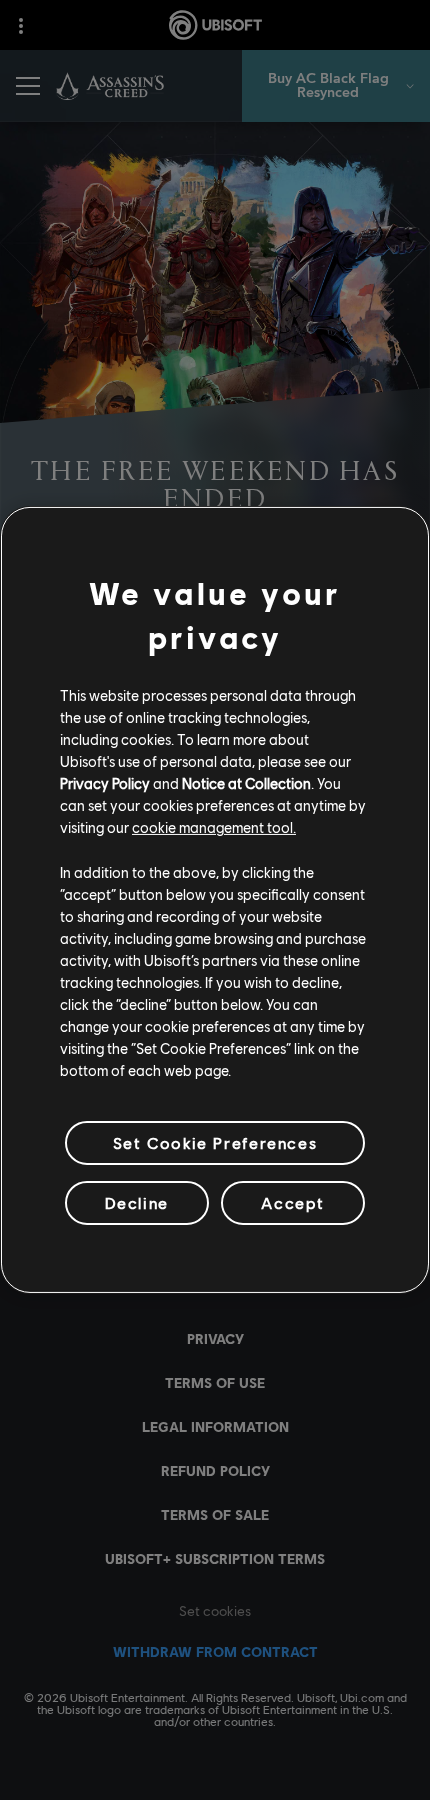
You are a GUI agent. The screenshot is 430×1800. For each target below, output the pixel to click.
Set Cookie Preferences (215, 1142)
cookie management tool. (214, 827)
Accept (293, 1202)
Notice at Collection (246, 783)
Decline (137, 1202)
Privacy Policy (105, 783)
